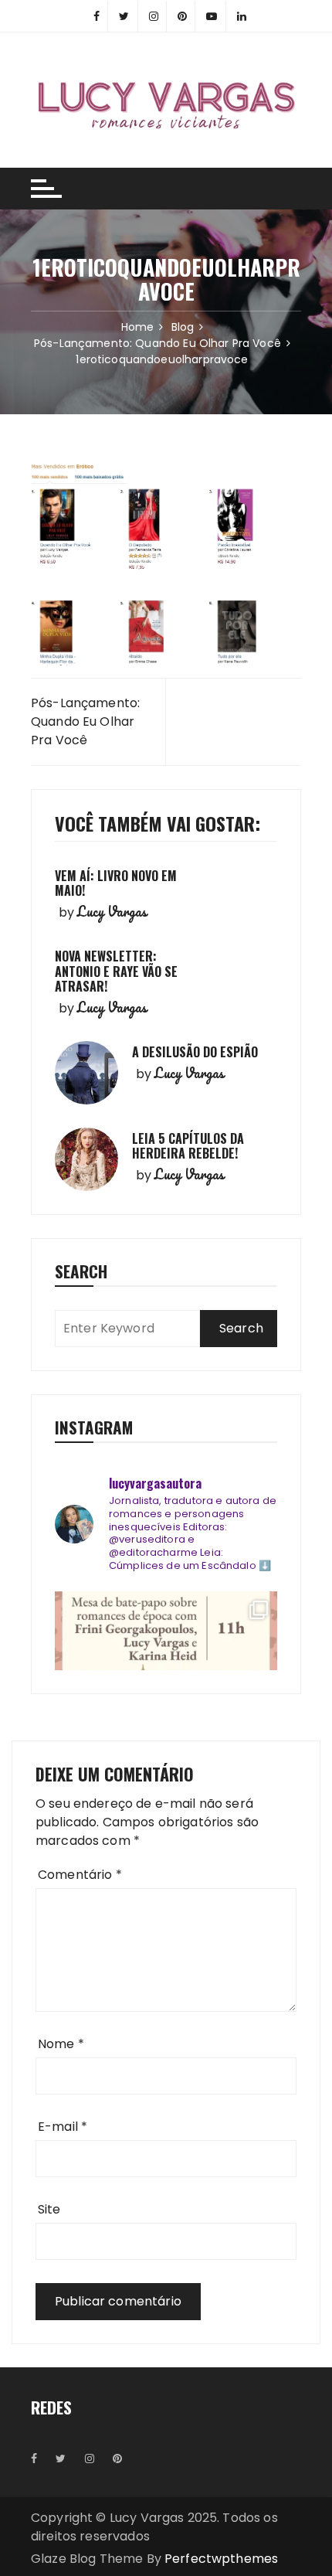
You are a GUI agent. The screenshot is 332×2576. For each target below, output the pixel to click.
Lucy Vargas (112, 911)
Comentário (80, 1875)
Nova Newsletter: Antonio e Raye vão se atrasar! (116, 971)
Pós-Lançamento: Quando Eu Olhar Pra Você (85, 721)
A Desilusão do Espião (195, 1052)
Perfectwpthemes (221, 2559)
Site (49, 2209)
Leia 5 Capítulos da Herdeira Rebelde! (188, 1146)
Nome (61, 2044)
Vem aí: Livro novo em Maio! (116, 883)
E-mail (63, 2127)
